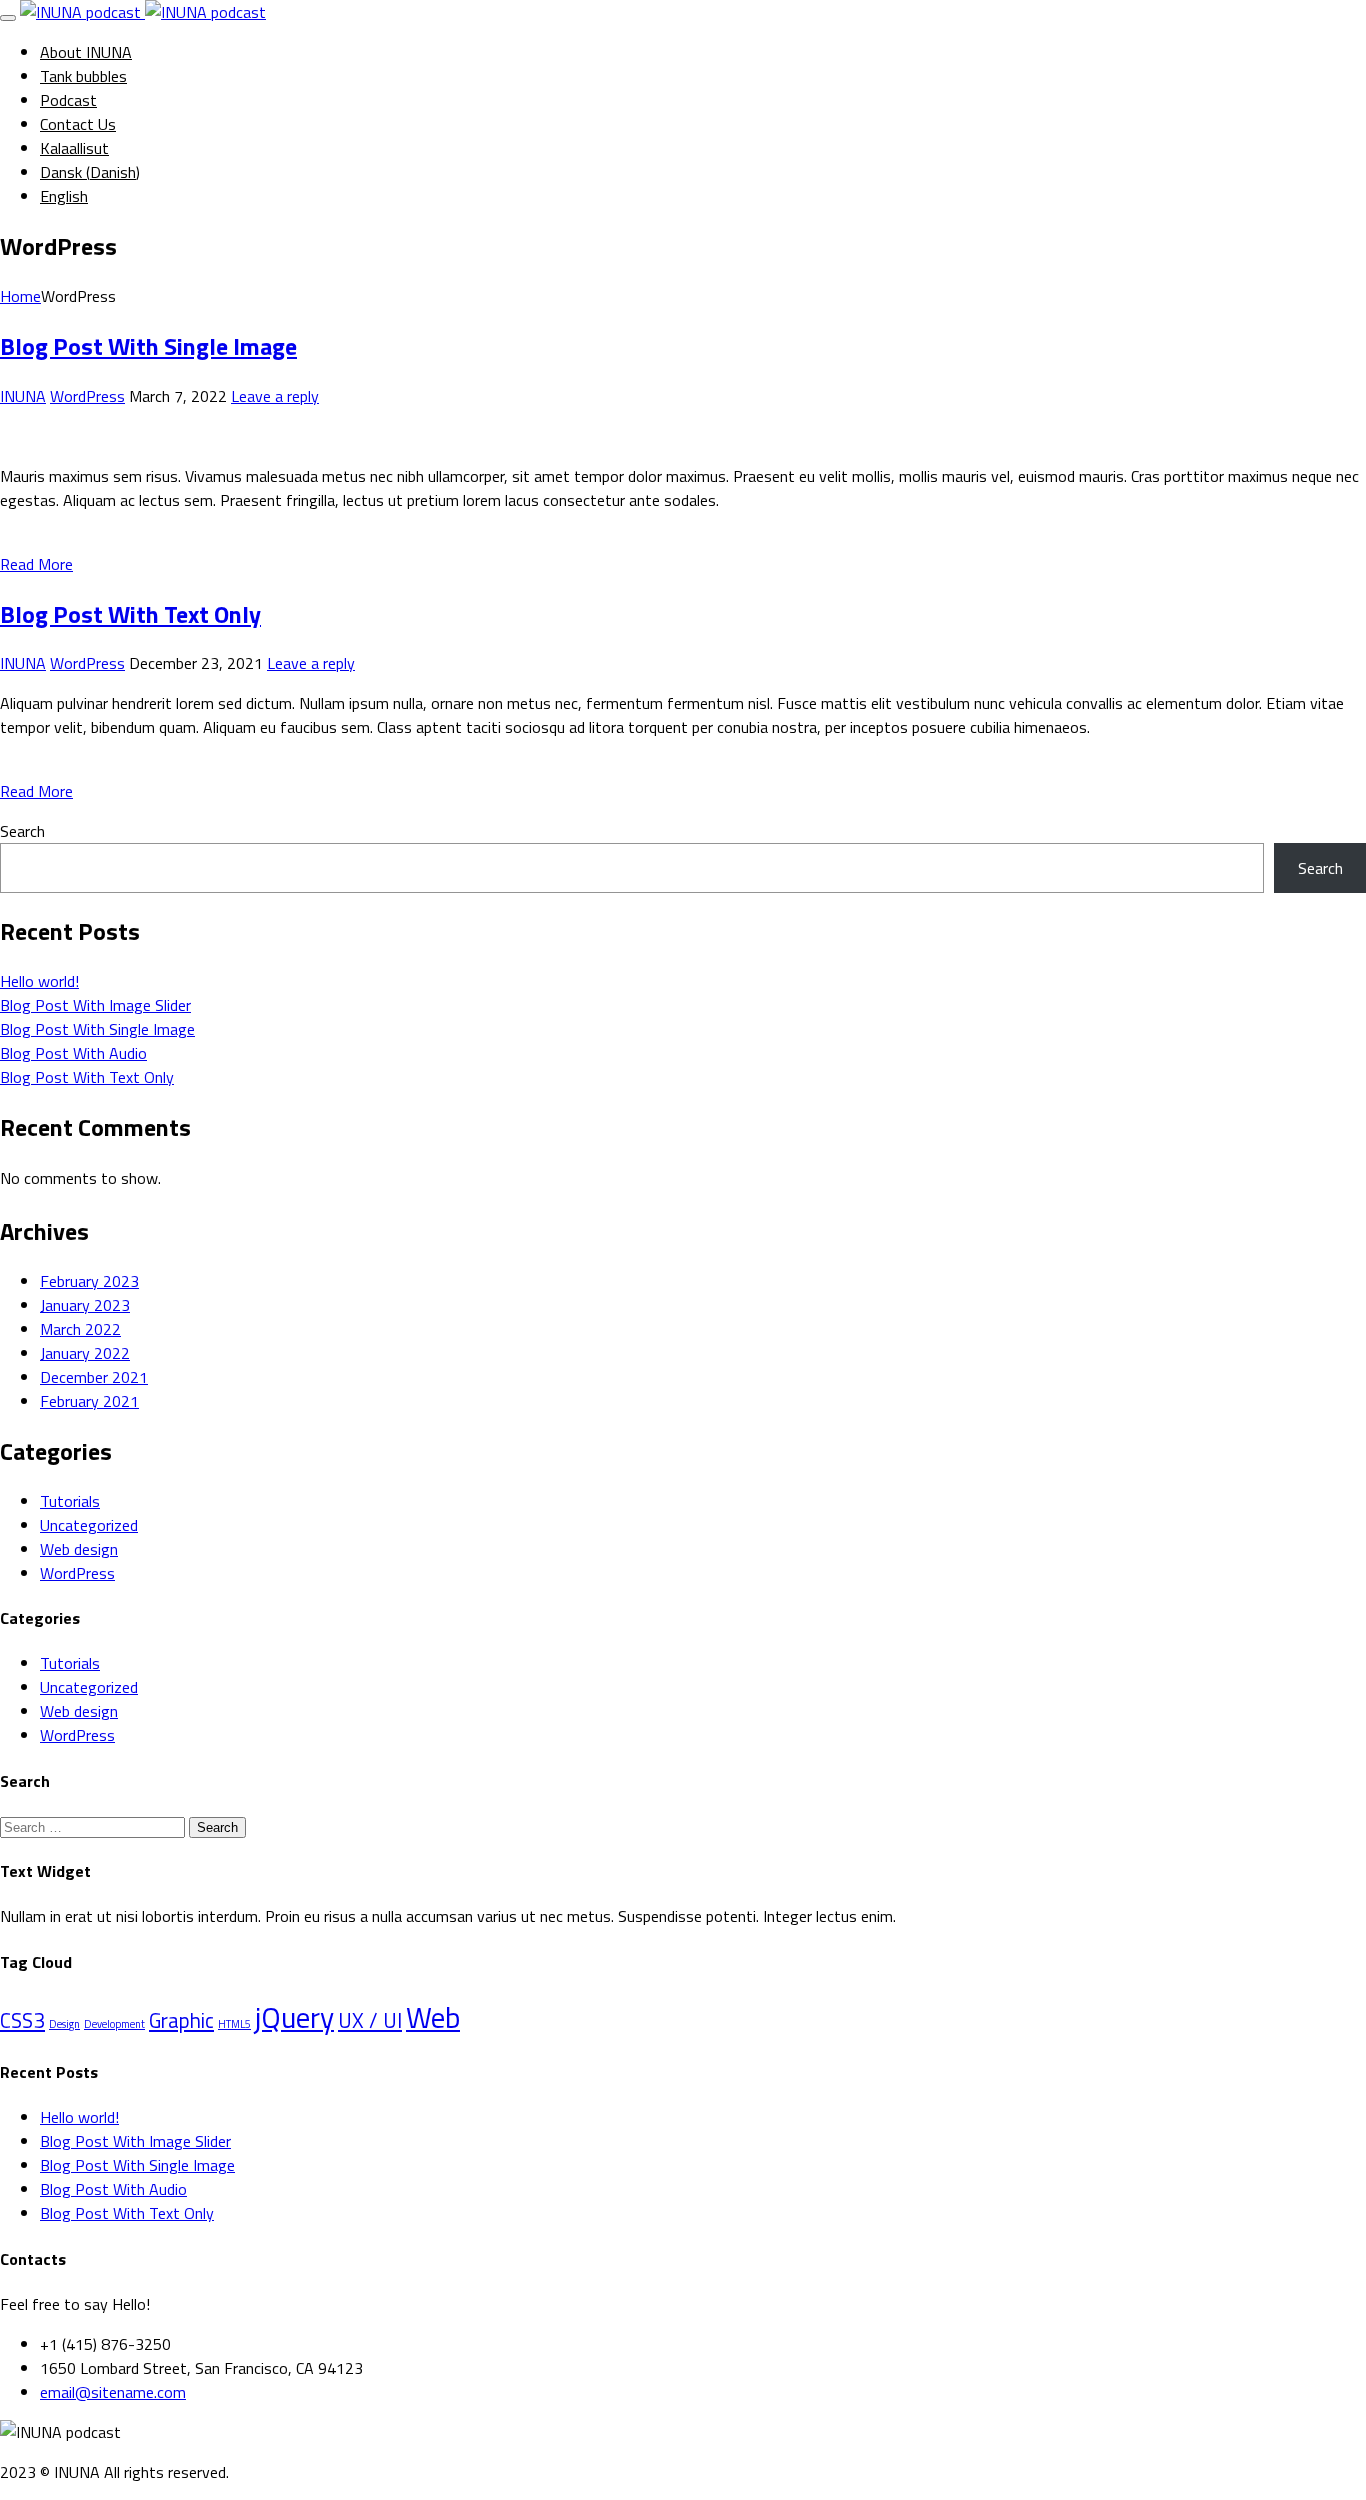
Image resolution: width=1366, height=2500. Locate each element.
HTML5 (234, 2024)
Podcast (68, 100)
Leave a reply (275, 396)
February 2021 (89, 1401)
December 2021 (94, 1377)
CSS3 (22, 2020)
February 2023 (89, 1281)
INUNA (23, 396)
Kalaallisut (74, 148)
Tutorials (70, 1501)
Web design (79, 1549)
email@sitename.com (113, 2392)
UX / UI (370, 2020)
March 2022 (80, 1329)
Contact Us (78, 124)
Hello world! (39, 981)
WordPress (87, 396)
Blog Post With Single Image (148, 346)
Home (20, 296)
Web (433, 2017)
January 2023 (85, 1305)
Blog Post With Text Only (130, 614)
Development (114, 2024)
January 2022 (85, 1353)
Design (64, 2024)
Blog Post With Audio (73, 1053)
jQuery (294, 2017)
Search (22, 831)
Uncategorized (89, 1525)
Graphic (181, 2020)
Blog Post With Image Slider (95, 1005)
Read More (36, 564)
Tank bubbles (83, 76)
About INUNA (86, 52)
